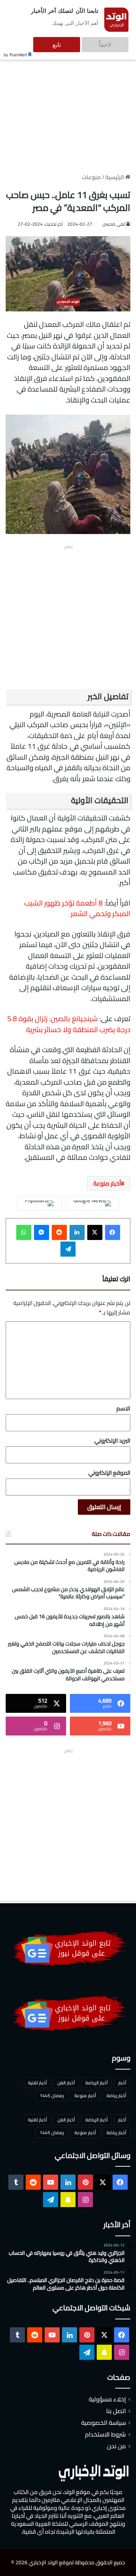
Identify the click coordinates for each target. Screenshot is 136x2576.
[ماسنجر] (42, 1232)
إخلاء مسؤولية (107, 2399)
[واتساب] (24, 1232)
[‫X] (95, 1232)
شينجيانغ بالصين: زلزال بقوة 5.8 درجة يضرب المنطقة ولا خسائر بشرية (69, 1024)
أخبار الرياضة (97, 2083)
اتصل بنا (116, 2411)
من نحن (116, 2446)
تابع (80, 41)
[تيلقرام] (68, 1249)
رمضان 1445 (52, 2095)
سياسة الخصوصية (104, 2423)
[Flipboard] (39, 1203)
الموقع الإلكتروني (109, 1473)
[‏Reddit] (59, 1232)
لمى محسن (114, 224)
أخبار (122, 2083)
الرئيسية (115, 177)
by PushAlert (15, 49)
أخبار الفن (66, 2083)
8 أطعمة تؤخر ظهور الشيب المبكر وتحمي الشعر (77, 908)
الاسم (123, 1408)
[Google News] (92, 1203)
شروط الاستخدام (105, 2434)
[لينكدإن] (77, 1232)
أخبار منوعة (107, 1183)
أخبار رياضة (116, 2095)
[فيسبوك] (113, 1232)
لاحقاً (113, 41)
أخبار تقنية (37, 2083)
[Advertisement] (68, 105)
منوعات (91, 177)
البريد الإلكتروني (112, 1440)
